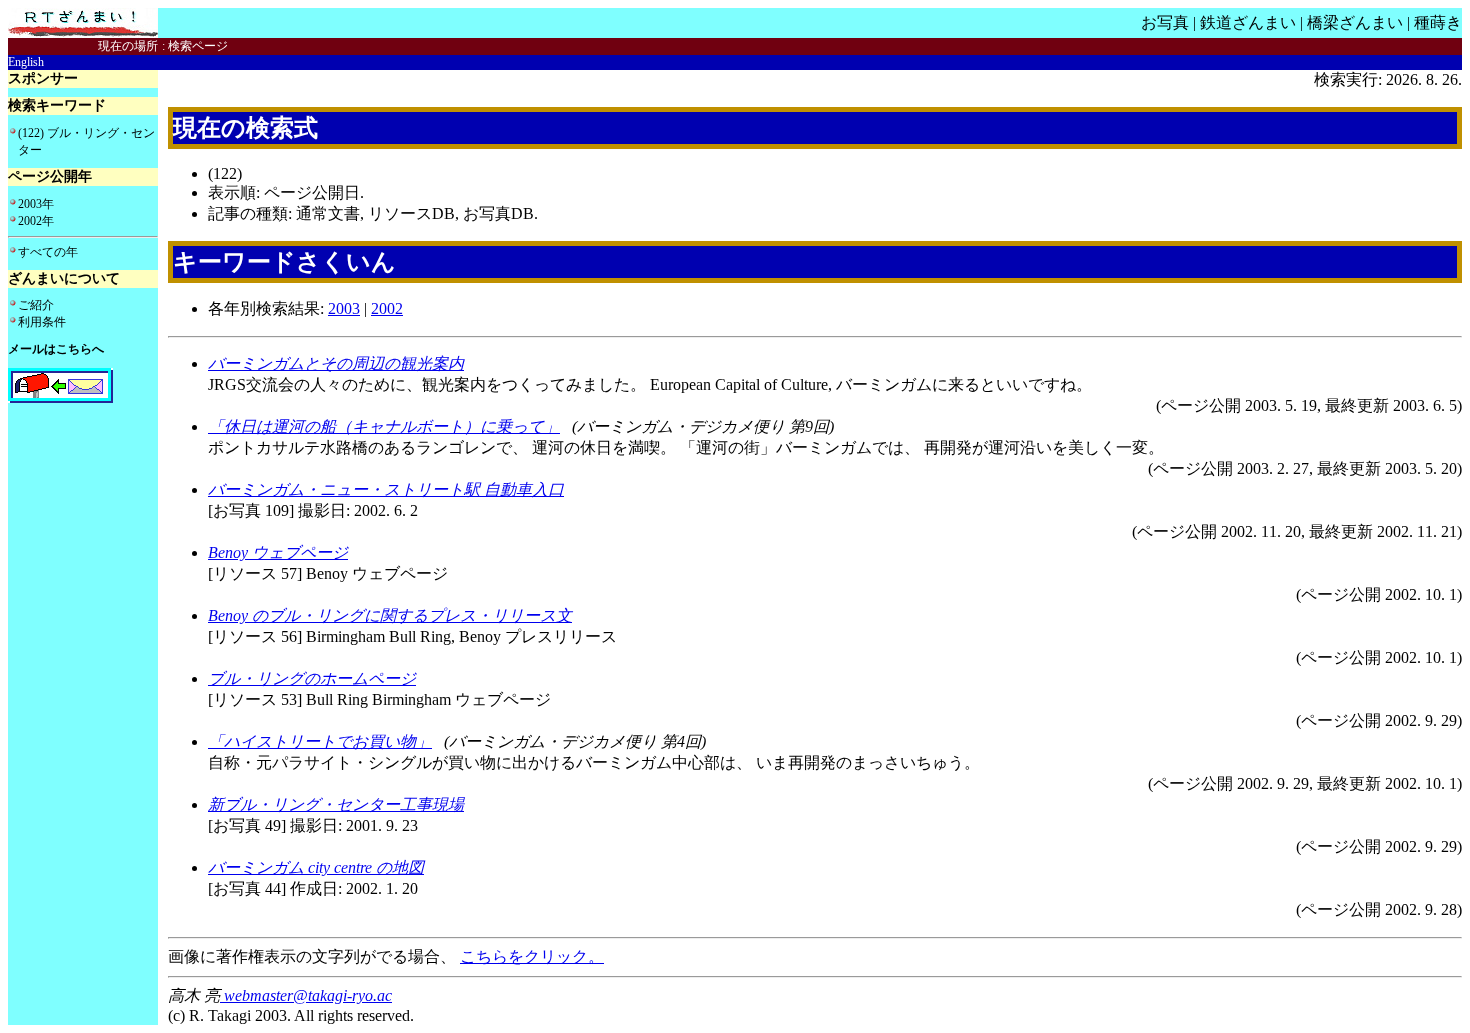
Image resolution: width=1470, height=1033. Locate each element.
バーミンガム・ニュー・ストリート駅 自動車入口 (386, 489)
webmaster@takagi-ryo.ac (306, 995)
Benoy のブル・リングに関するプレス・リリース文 (390, 615)
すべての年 (48, 252)
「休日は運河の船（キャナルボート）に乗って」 (384, 426)
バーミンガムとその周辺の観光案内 (336, 363)
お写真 (1165, 22)
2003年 (36, 204)
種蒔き (1438, 22)
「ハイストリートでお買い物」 (320, 741)
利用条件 (42, 322)
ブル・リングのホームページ (312, 678)
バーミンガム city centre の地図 (316, 867)
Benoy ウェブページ (278, 552)
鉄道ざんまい (1248, 22)
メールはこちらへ (56, 349)
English (26, 62)
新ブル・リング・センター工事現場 (336, 804)
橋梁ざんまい (1355, 22)
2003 (344, 308)
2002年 (36, 221)
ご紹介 (36, 305)
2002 (387, 308)
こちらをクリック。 (532, 956)
